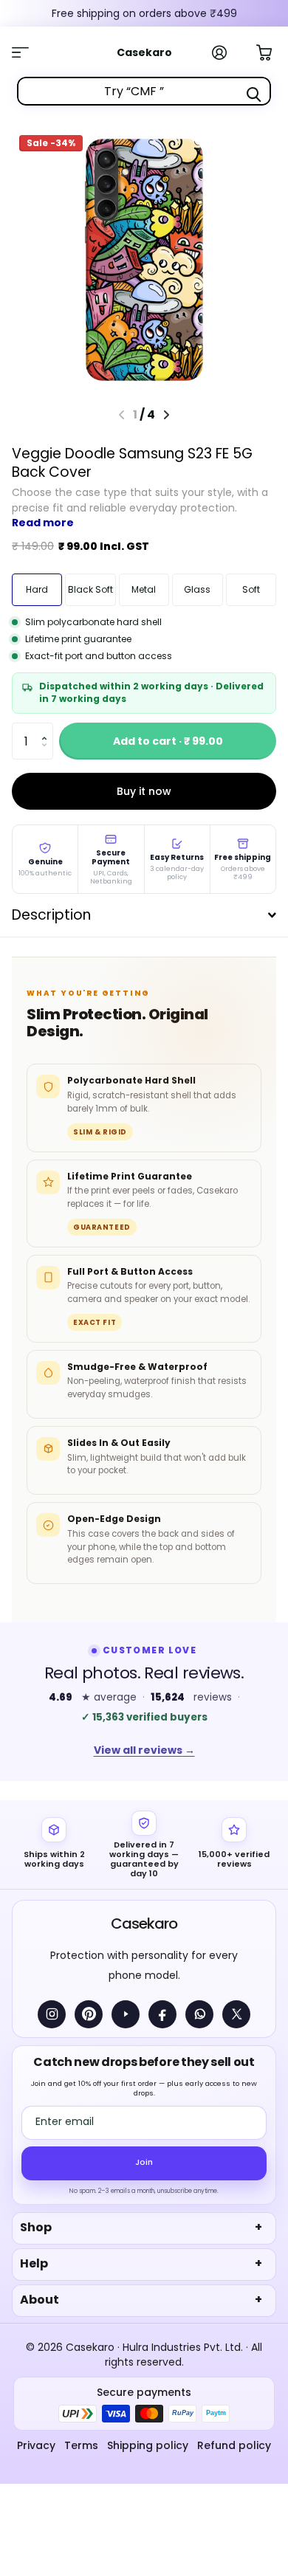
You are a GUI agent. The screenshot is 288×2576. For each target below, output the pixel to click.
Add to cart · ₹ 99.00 (168, 741)
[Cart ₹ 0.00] (272, 51)
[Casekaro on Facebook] (162, 2014)
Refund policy (234, 2445)
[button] (48, 728)
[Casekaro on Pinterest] (89, 2014)
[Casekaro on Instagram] (52, 2014)
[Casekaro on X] (236, 2014)
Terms (81, 2445)
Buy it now (144, 791)
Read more (43, 523)
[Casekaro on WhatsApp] (199, 2014)
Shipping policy (148, 2445)
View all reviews (144, 1750)
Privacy (36, 2445)
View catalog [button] (28, 52)
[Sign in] (227, 52)
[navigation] (167, 415)
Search (253, 94)
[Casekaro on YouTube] (126, 2014)
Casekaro (144, 1924)
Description (51, 915)
